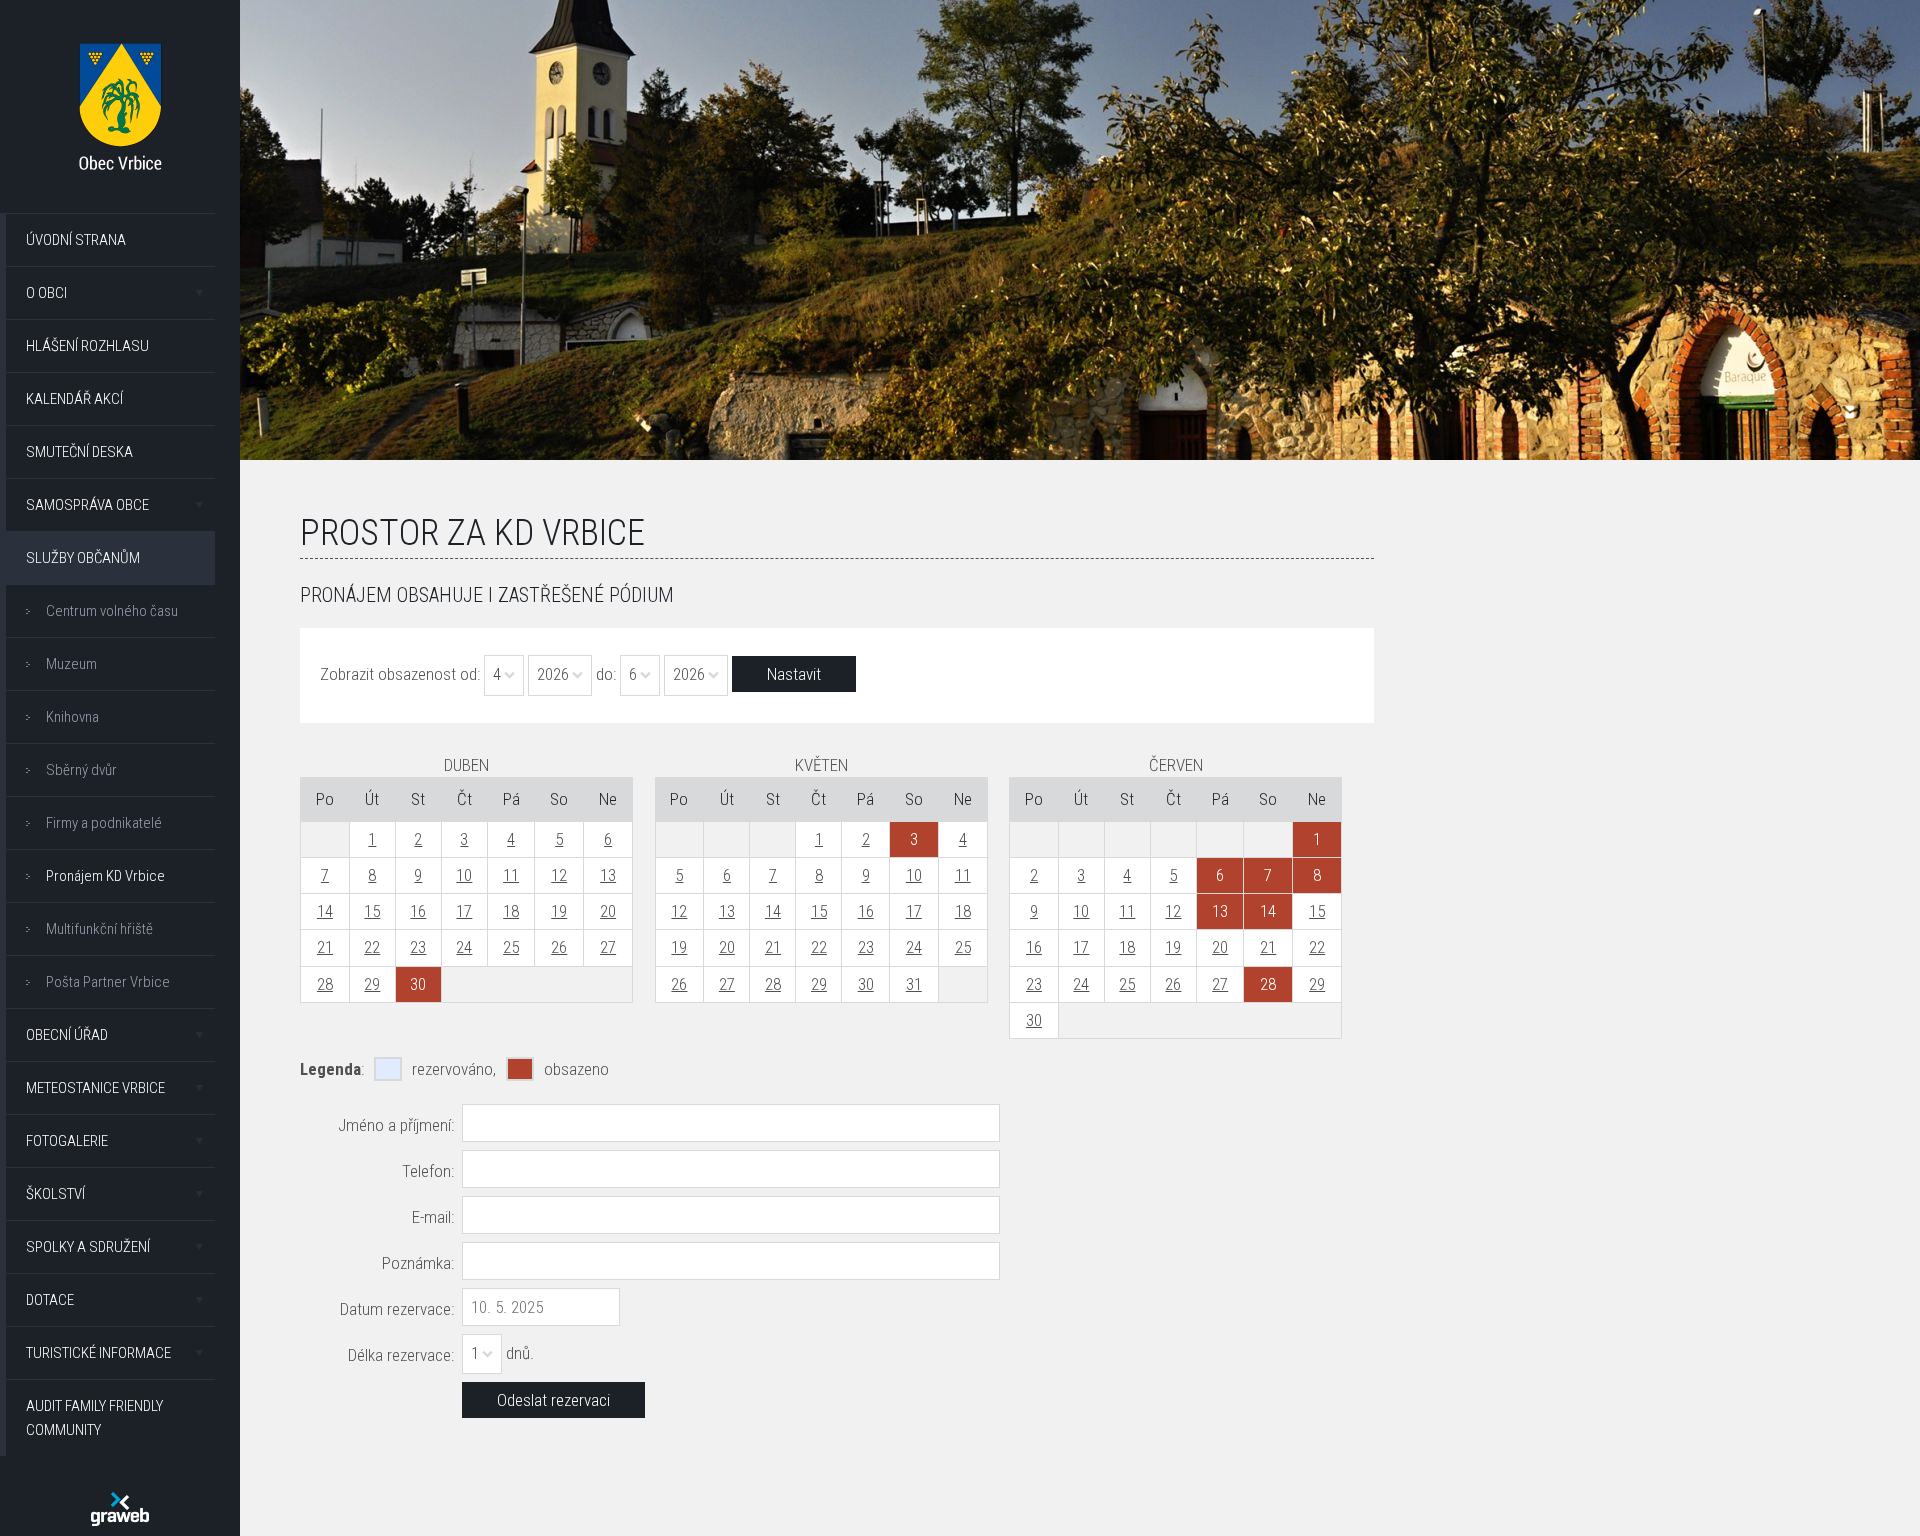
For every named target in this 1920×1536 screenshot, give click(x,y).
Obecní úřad (67, 1035)
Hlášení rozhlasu (87, 346)
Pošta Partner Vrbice (108, 982)
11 (511, 875)
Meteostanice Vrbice (95, 1088)
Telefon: (428, 1171)
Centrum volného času (112, 611)
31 (914, 984)
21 (325, 947)
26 (559, 947)
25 (511, 947)
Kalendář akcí (74, 399)
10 (464, 875)
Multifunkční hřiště (99, 929)
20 (608, 911)
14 (325, 911)
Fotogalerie (67, 1141)
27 (608, 947)
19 (559, 911)
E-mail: (433, 1217)
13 (608, 875)
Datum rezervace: (397, 1309)
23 (418, 947)
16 (418, 911)
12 (559, 875)
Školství (55, 1194)
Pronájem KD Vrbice (105, 876)
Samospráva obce (87, 505)
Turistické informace (98, 1353)
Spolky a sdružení (88, 1247)
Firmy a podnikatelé (104, 823)
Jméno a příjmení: (396, 1125)
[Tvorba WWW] (120, 1509)
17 (464, 911)
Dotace (50, 1300)
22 (372, 947)
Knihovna (72, 717)
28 (325, 984)
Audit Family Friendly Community (94, 1418)
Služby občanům (83, 558)
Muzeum (71, 664)
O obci (46, 293)
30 (866, 984)
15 (372, 911)
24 (464, 947)
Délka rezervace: (401, 1355)
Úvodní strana (76, 240)
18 (511, 911)
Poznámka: (418, 1263)
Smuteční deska (79, 452)
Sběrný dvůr (81, 770)
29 (372, 984)
